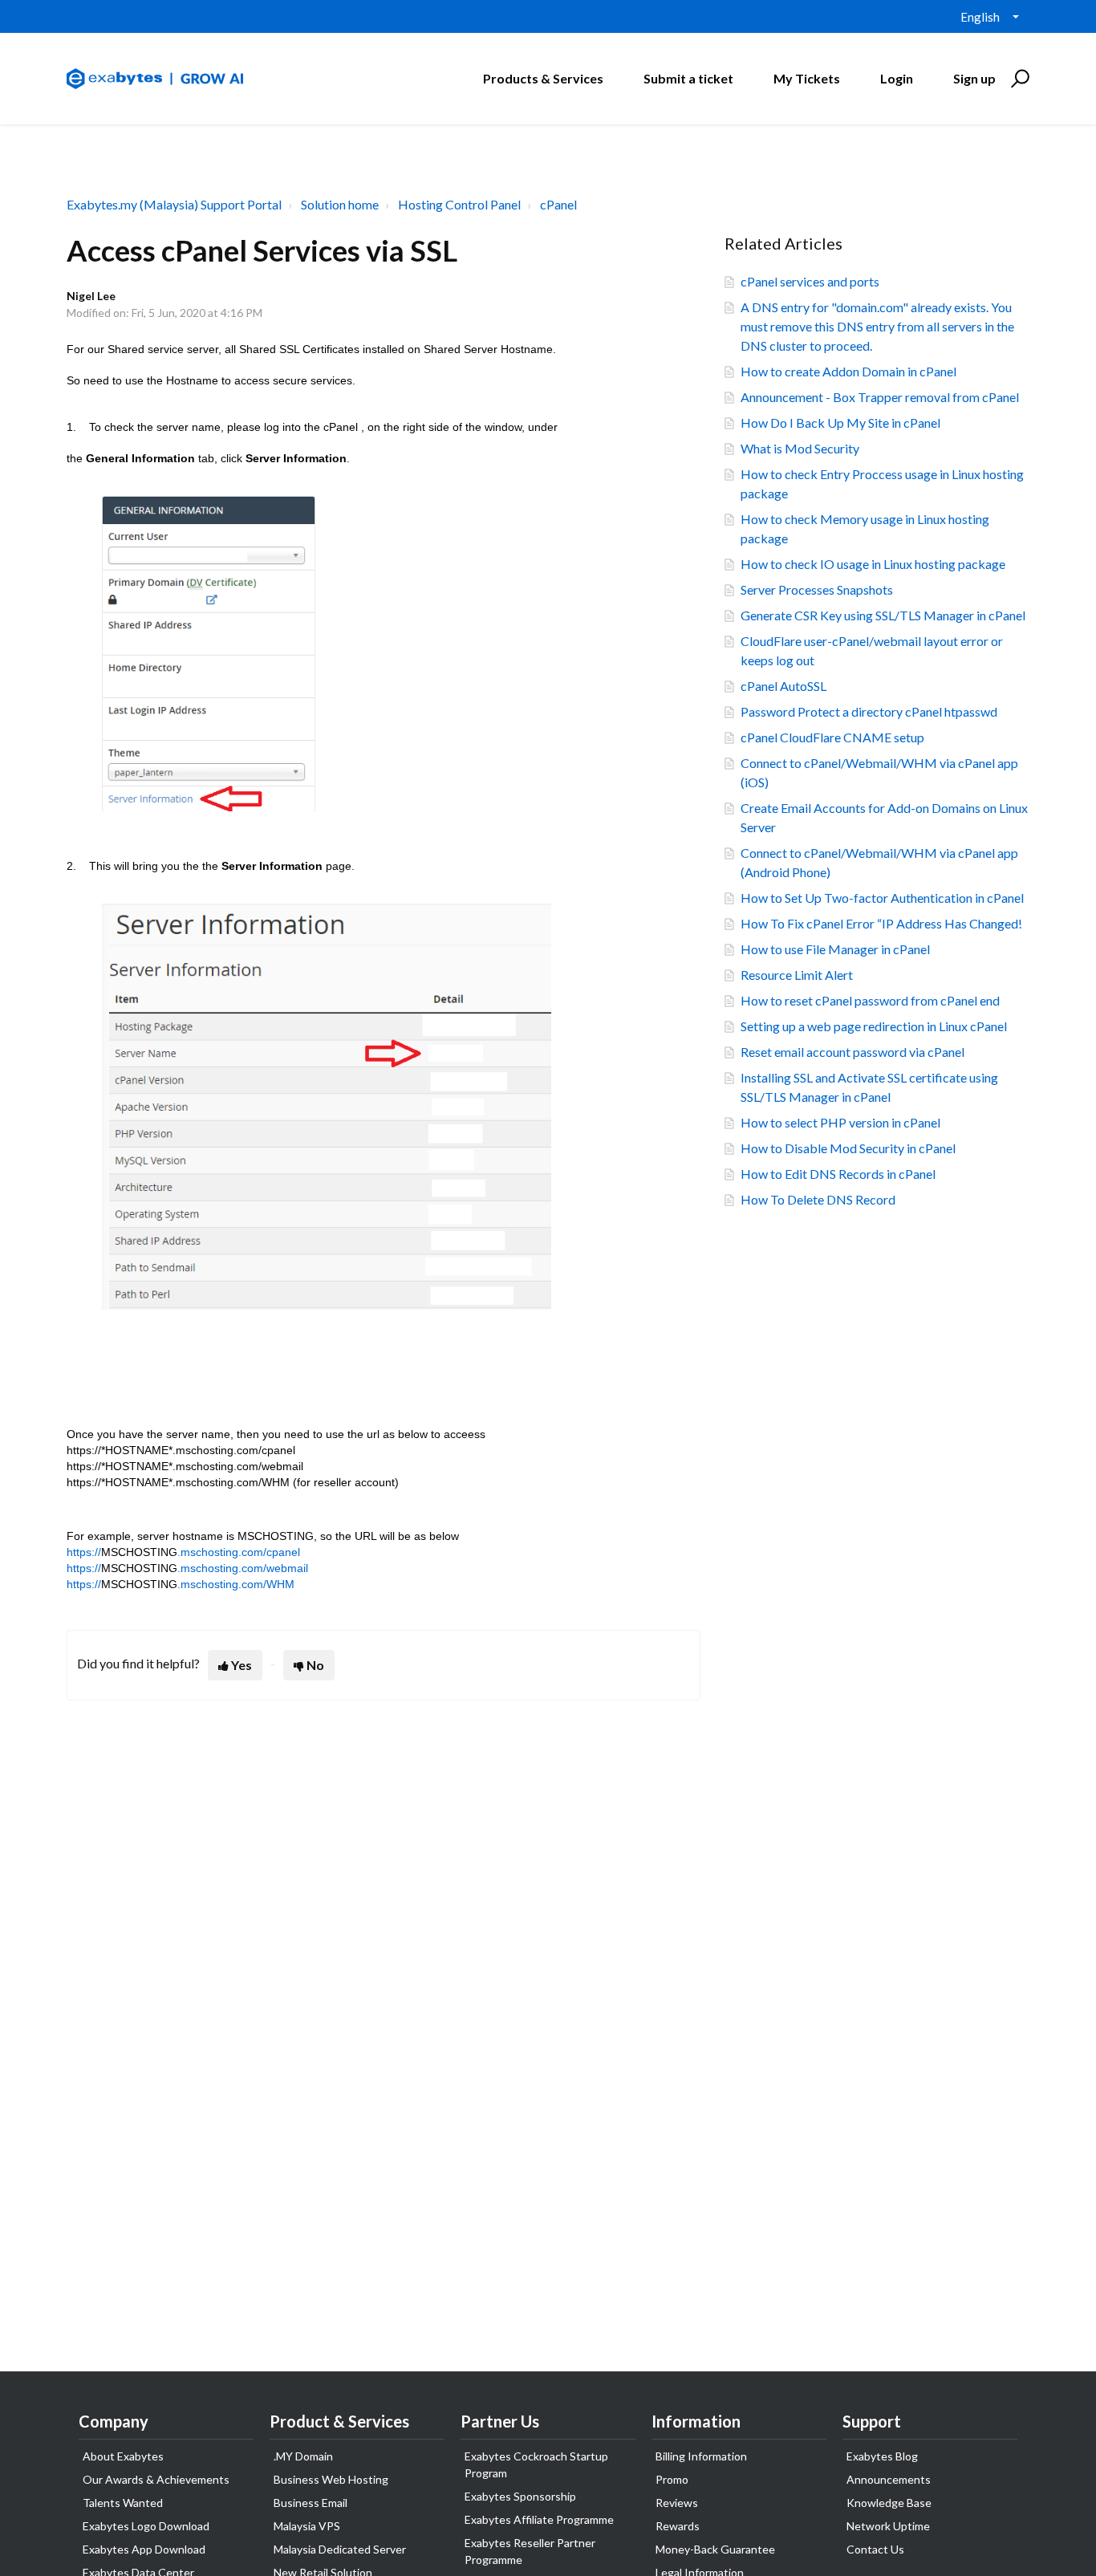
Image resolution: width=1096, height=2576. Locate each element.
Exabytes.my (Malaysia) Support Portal (174, 204)
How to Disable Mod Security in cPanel (848, 1148)
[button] (1018, 79)
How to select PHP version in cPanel (840, 1122)
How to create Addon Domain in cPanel (848, 371)
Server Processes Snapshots (817, 589)
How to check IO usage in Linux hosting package (873, 564)
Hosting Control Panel (459, 204)
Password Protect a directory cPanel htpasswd (869, 711)
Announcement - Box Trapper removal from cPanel (880, 397)
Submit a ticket (688, 78)
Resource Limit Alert (797, 975)
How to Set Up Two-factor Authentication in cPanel (882, 898)
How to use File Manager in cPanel (835, 949)
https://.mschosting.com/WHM (181, 1584)
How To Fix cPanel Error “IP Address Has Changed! (881, 923)
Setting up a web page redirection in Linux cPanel (874, 1026)
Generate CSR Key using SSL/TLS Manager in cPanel (883, 615)
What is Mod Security (800, 448)
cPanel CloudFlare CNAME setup (832, 737)
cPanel (558, 204)
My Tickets (807, 78)
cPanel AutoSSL (783, 686)
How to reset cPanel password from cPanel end (870, 1000)
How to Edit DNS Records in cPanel (838, 1174)
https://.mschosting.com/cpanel (183, 1552)
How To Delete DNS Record (818, 1199)
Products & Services (543, 78)
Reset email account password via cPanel (852, 1052)
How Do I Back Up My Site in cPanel (840, 423)
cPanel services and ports (810, 281)
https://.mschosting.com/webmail (187, 1568)
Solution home (340, 204)
